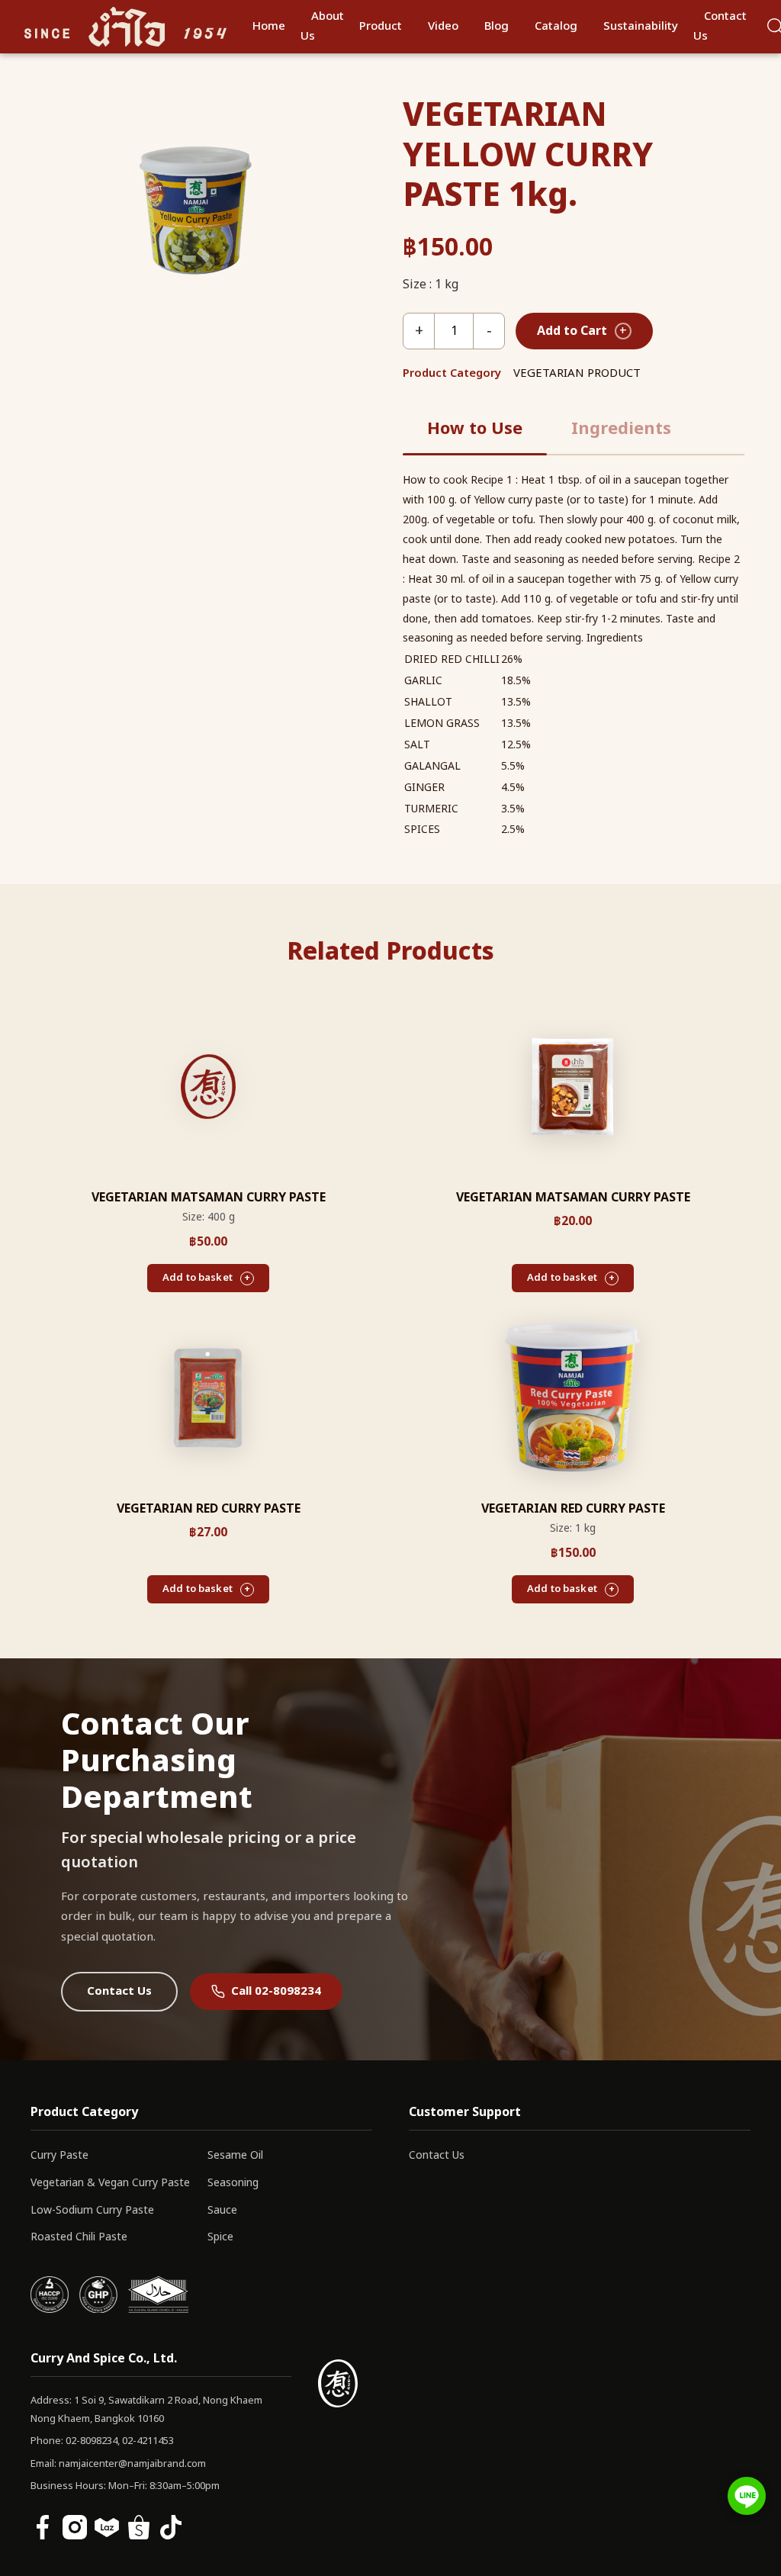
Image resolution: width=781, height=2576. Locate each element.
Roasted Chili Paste (79, 2237)
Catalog (556, 26)
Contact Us (720, 26)
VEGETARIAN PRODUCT (577, 373)
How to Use (475, 429)
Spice (220, 2237)
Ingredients (621, 429)
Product (381, 26)
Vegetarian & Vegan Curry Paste (110, 2183)
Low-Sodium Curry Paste (92, 2210)
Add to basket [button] (198, 1278)
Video (443, 26)
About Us (322, 26)
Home (269, 26)
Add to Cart (582, 331)
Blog (497, 26)
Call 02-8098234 (276, 1991)
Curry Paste (59, 2155)
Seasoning (233, 2183)
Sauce (222, 2210)
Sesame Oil (235, 2155)
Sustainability (641, 26)
